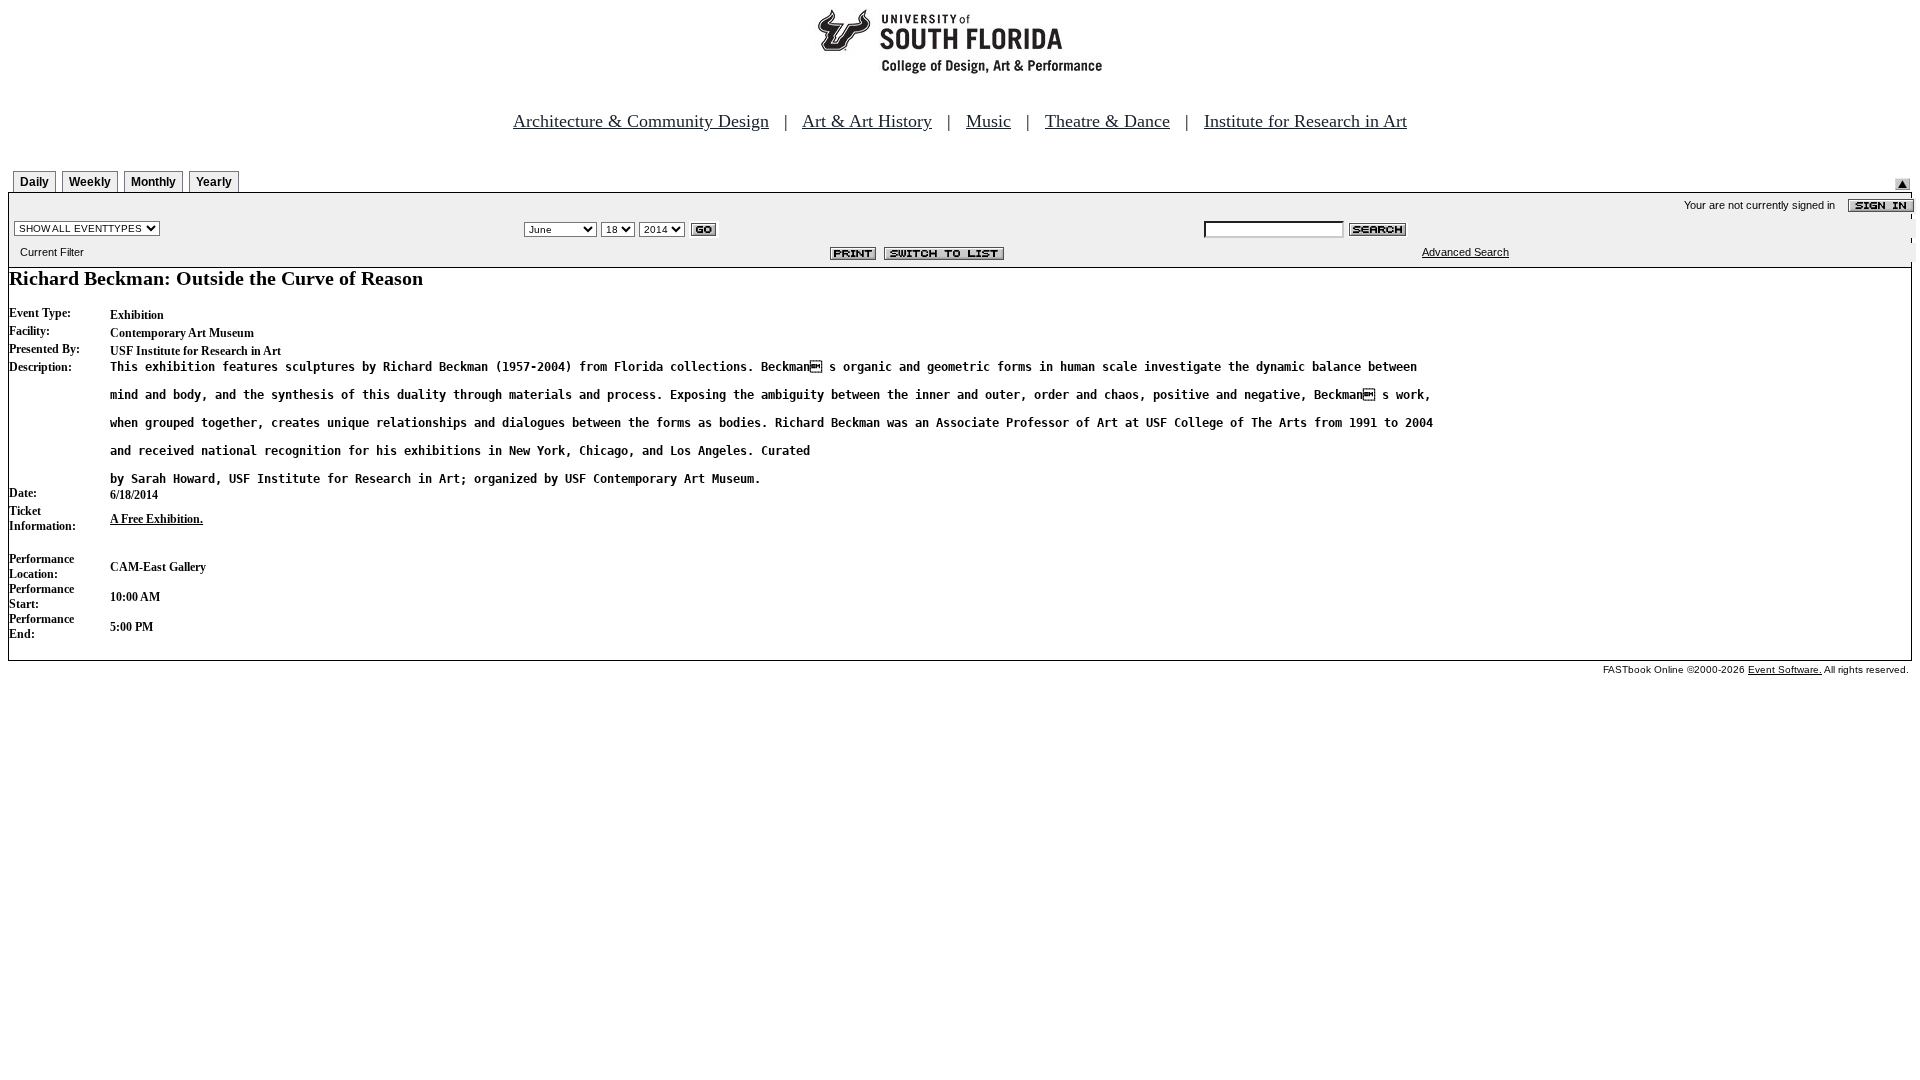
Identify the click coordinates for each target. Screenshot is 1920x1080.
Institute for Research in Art (1305, 121)
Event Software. (1785, 669)
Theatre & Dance (1107, 121)
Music (988, 121)
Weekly (90, 182)
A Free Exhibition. (156, 519)
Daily (34, 182)
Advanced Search (1465, 252)
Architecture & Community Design (641, 121)
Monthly (153, 182)
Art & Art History (867, 121)
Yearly (214, 182)
